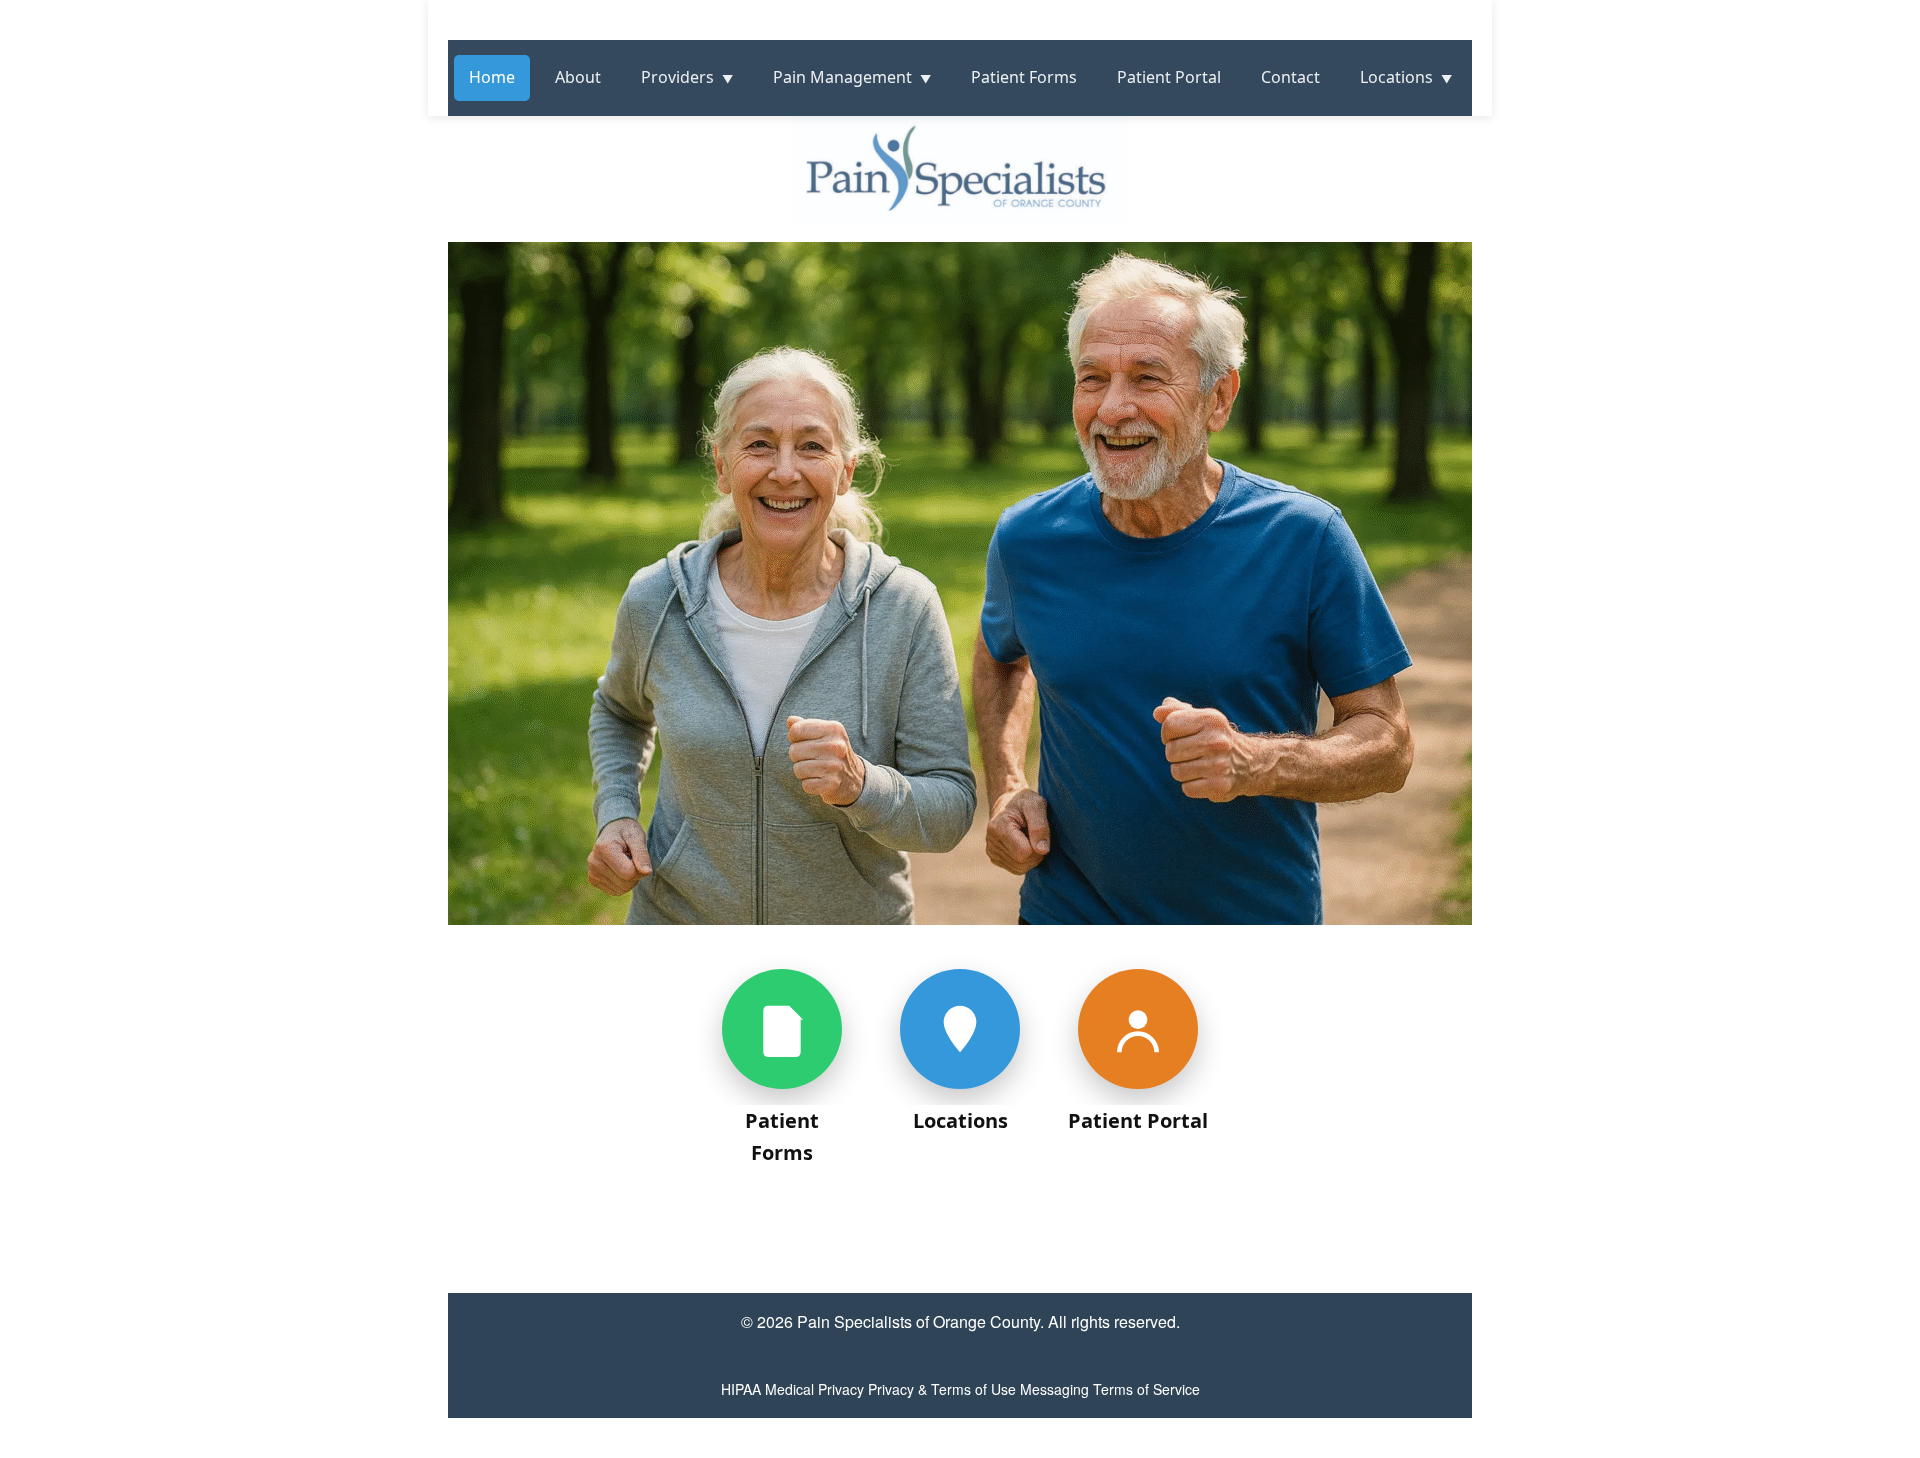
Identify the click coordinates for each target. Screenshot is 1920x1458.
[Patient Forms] (782, 1029)
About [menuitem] (578, 77)
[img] (960, 654)
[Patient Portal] (1138, 1029)
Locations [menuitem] (1396, 77)
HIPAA (741, 1389)
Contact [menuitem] (1290, 77)
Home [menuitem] (492, 77)
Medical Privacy (814, 1389)
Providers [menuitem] (677, 77)
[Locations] (960, 1029)
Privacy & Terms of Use (942, 1389)
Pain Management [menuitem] (842, 77)
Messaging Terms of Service (1110, 1389)
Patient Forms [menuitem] (1024, 77)
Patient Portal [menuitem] (1169, 77)
